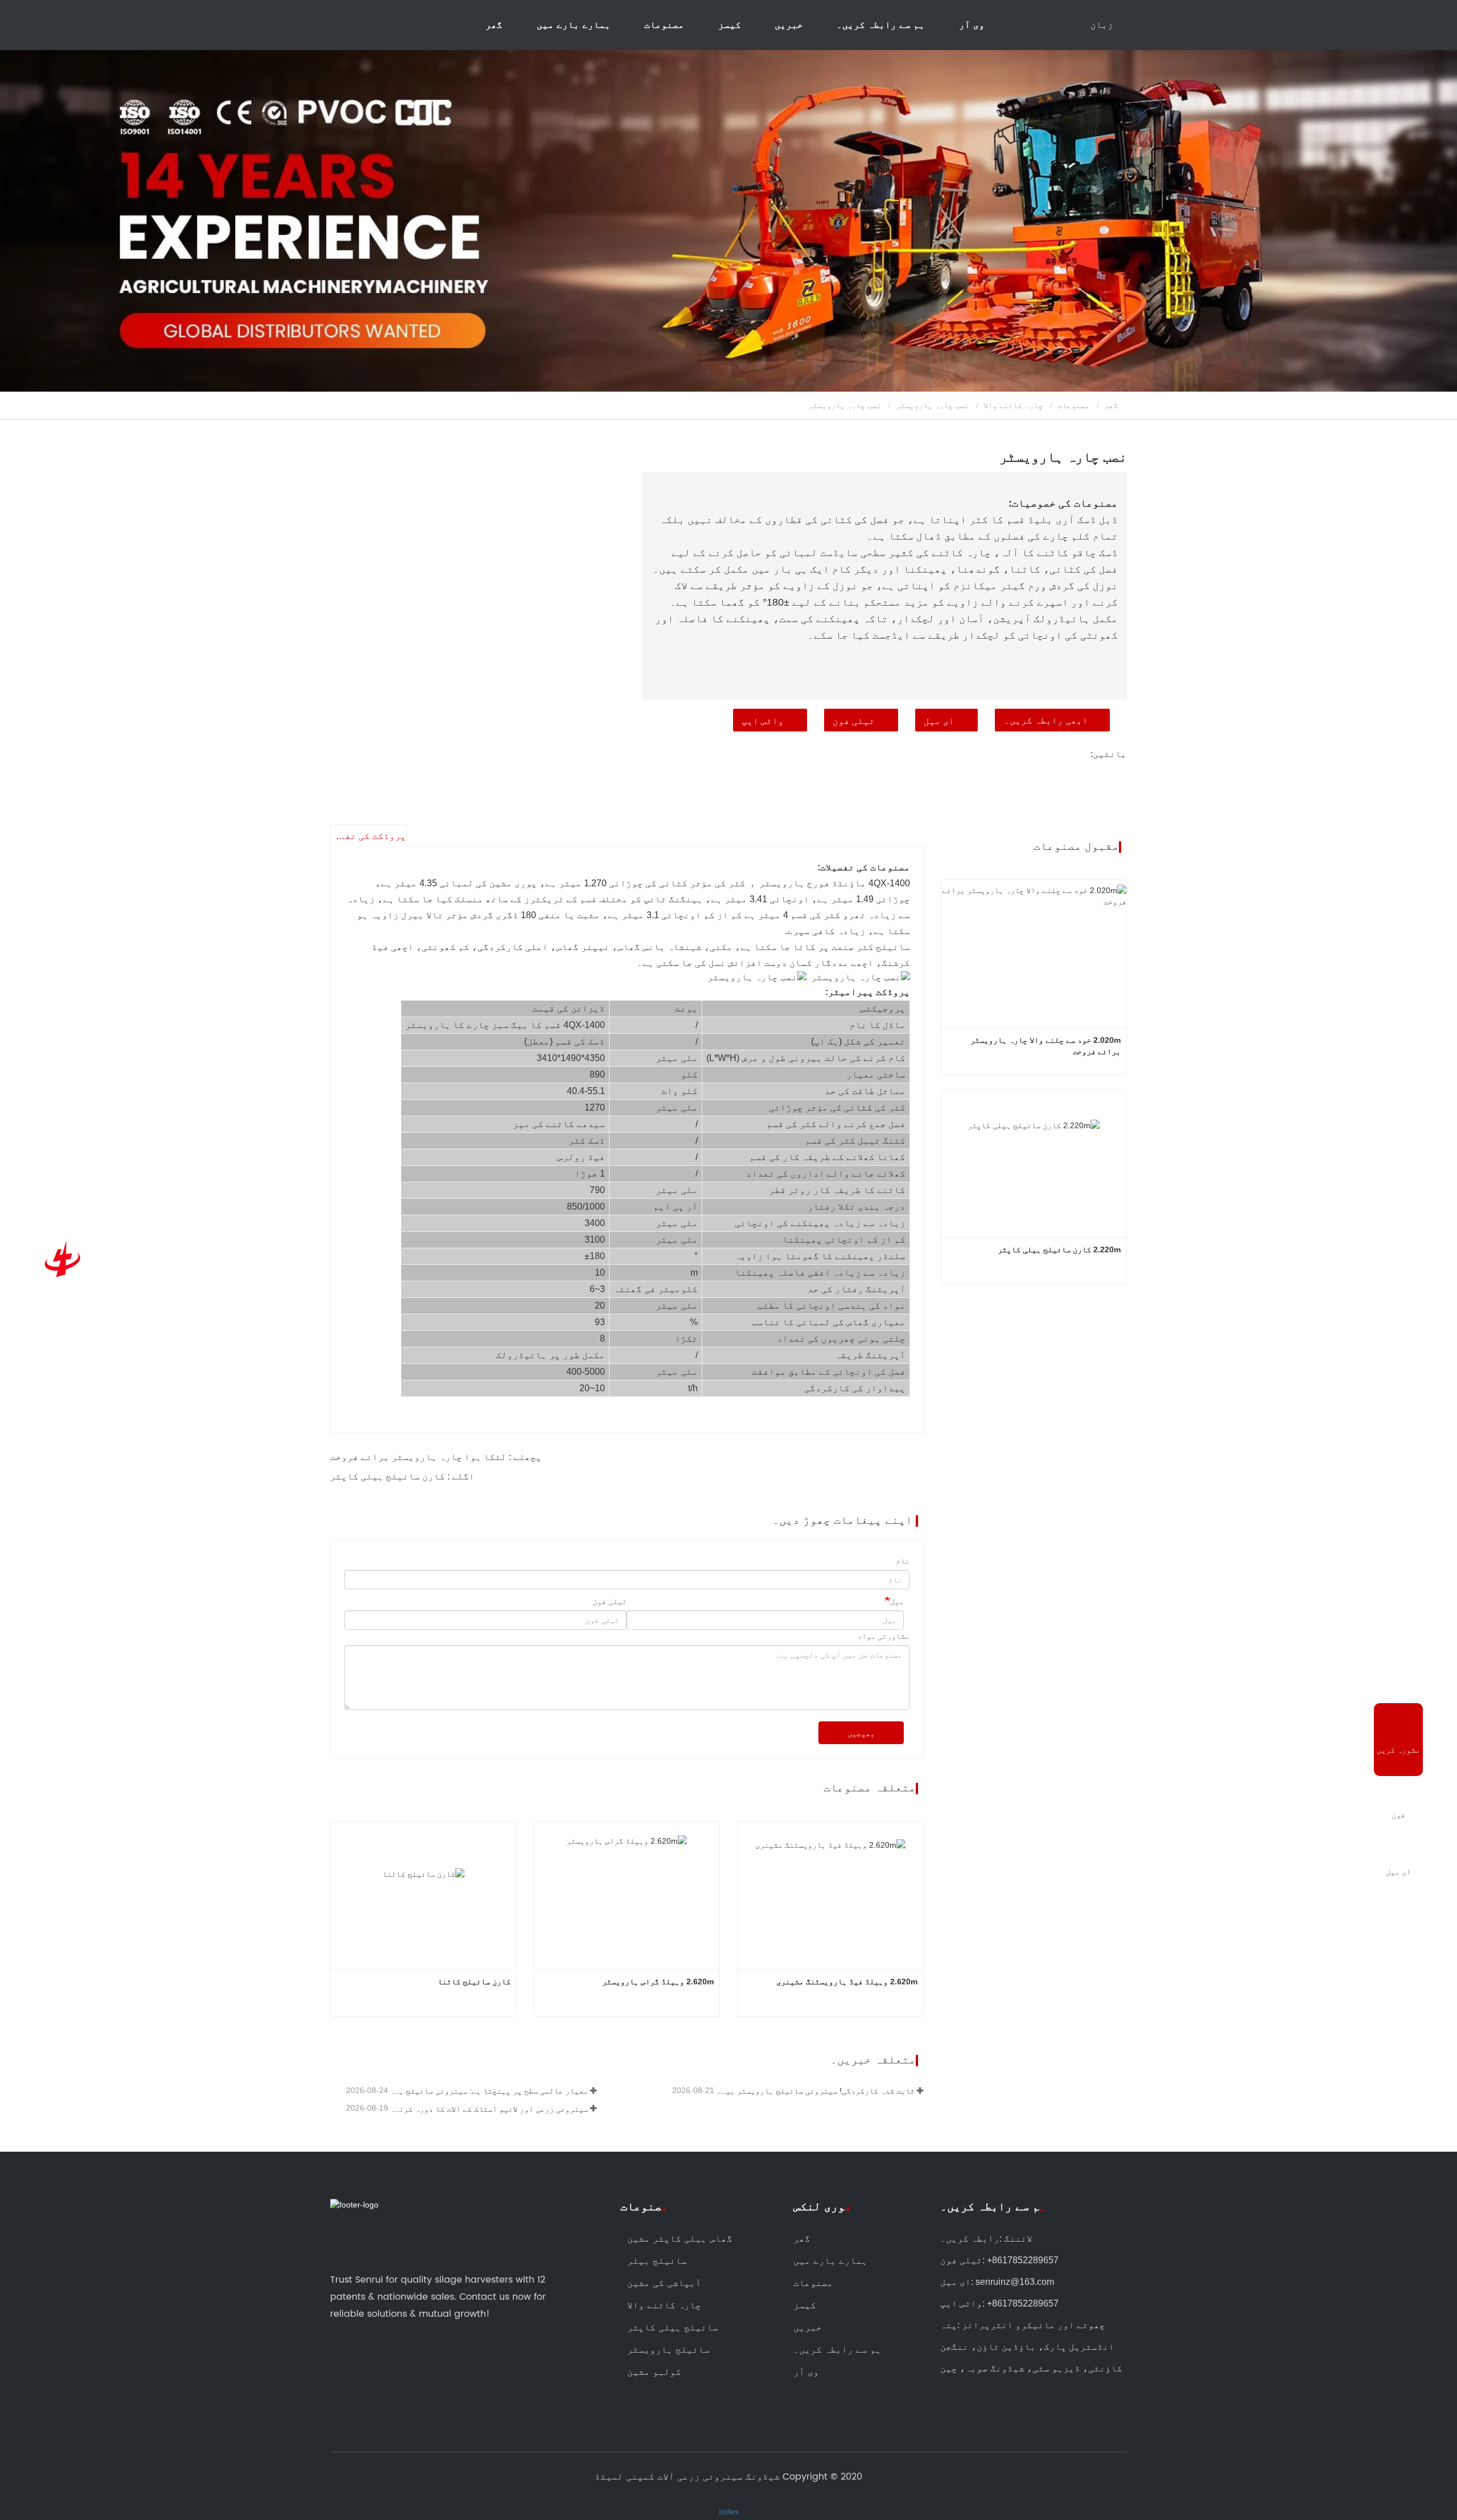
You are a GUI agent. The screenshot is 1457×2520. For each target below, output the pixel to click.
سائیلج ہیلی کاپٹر (673, 2328)
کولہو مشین (654, 2372)
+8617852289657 (1023, 2260)
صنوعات (644, 2207)
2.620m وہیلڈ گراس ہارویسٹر (658, 1982)
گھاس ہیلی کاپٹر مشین (680, 2239)
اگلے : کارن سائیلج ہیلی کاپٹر (402, 1476)
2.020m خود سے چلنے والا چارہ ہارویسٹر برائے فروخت (1044, 1046)
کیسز (730, 25)
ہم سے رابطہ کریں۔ (881, 25)
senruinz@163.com (1015, 2282)
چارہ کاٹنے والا (1013, 405)
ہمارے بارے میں (830, 2261)
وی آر (972, 25)
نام (903, 1561)
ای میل (939, 721)
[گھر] (60, 1260)
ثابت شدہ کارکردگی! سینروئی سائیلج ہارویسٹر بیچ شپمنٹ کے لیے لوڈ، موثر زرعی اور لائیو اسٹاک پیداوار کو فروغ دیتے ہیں (815, 2091)
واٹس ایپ (763, 721)
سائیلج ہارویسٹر (668, 2350)
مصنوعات (1073, 405)
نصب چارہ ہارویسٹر (932, 405)
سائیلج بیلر (657, 2261)
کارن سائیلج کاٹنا (474, 1982)
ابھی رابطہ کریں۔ (1046, 720)
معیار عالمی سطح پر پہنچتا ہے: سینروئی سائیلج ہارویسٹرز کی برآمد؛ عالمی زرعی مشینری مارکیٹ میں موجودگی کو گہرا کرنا (489, 2091)
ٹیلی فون (854, 721)
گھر (494, 25)
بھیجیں (861, 1733)
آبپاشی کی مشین (664, 2283)
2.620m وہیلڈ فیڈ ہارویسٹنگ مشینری (847, 1982)
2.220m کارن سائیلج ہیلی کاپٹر (1059, 1249)
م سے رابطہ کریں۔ (993, 2207)
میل (897, 1601)
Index (729, 2511)
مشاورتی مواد (883, 1636)
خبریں (808, 2328)
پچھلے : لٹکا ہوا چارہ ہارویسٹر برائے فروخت (436, 1457)
